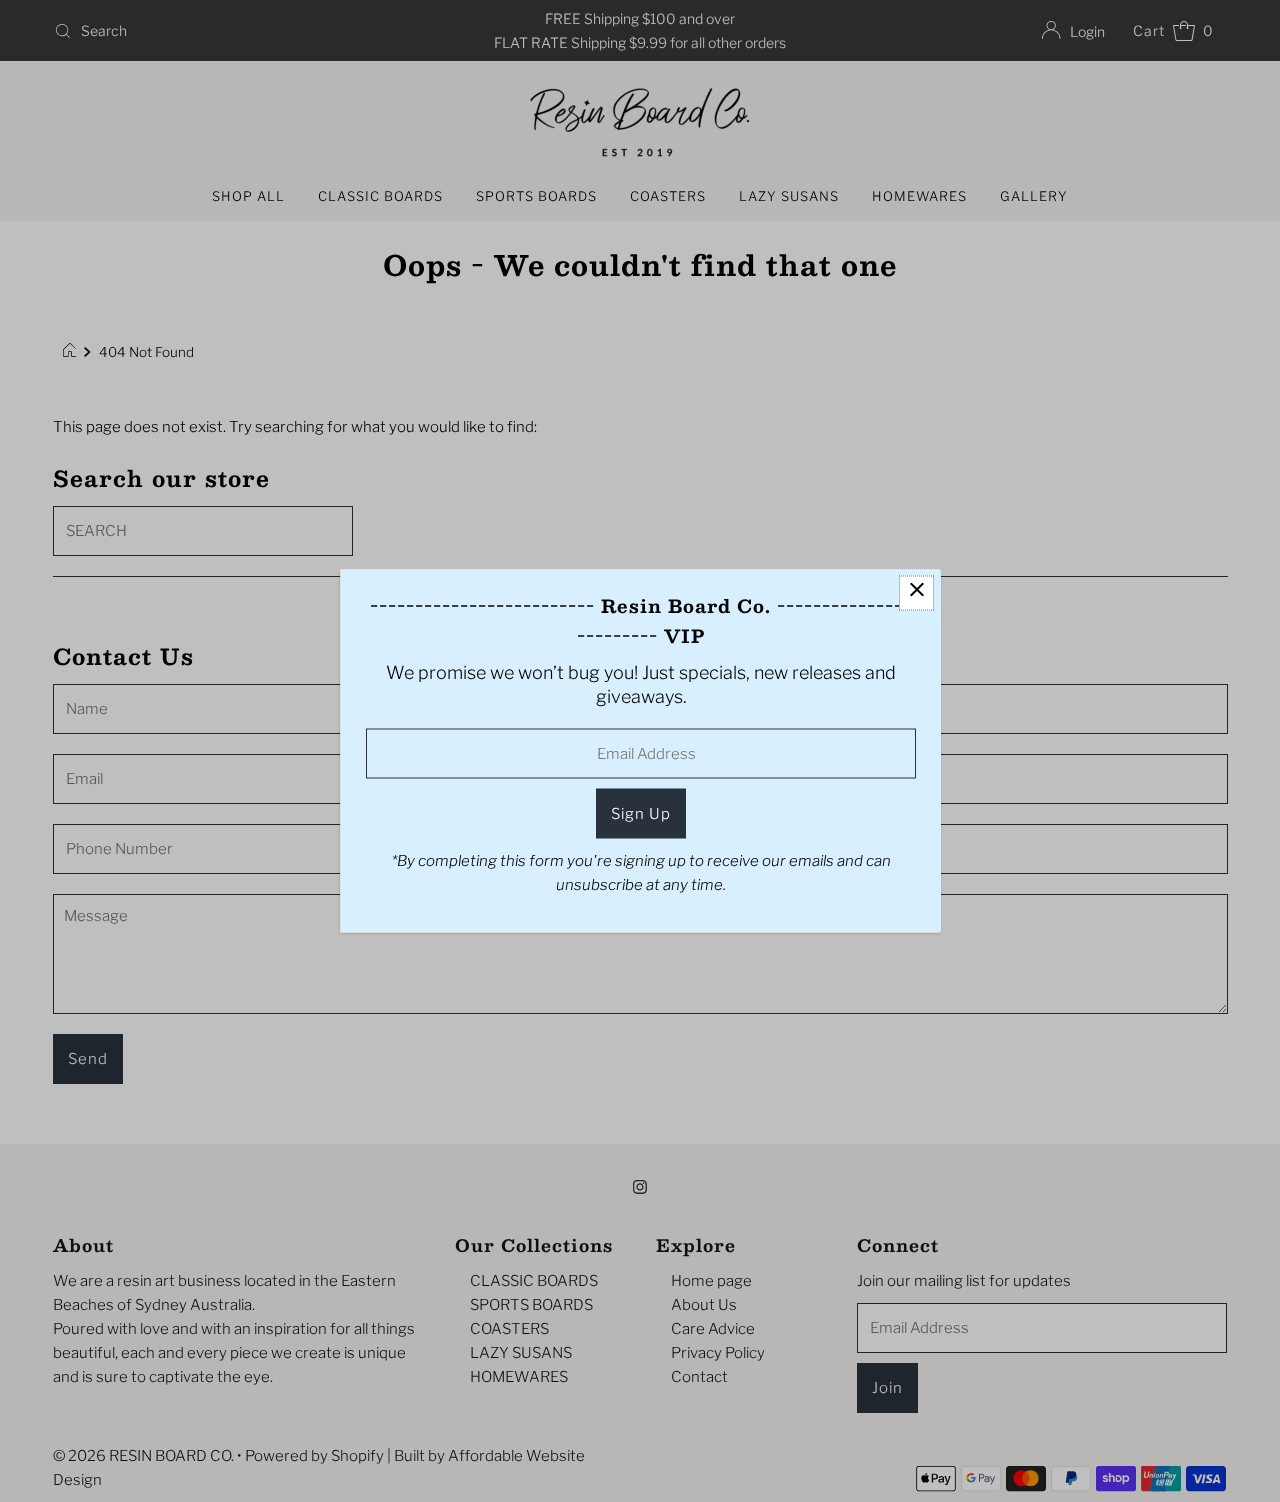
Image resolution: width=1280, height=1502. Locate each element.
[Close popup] (916, 593)
